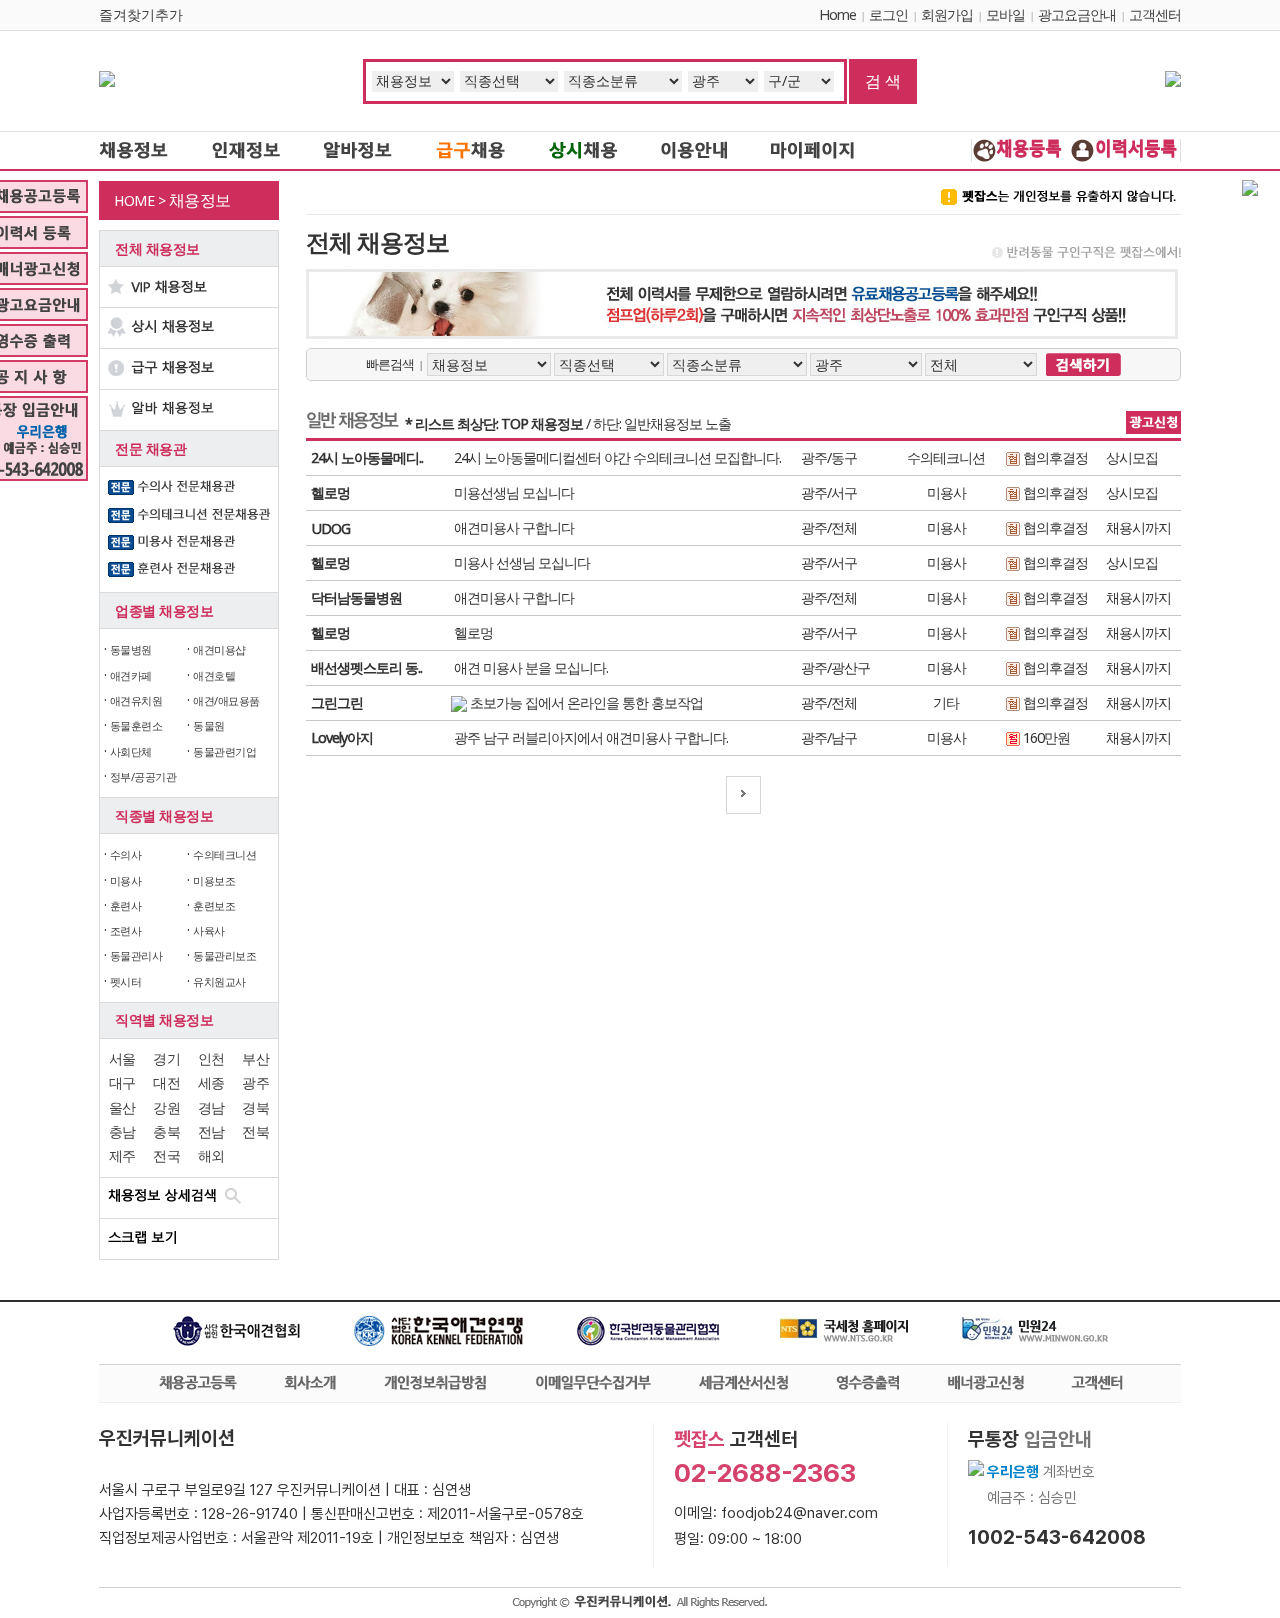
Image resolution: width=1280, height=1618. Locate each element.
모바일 (1005, 14)
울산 (122, 1107)
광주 (255, 1082)
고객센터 (1155, 14)
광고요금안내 (1077, 14)
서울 (122, 1058)
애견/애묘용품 (226, 700)
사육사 (209, 930)
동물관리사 (136, 955)
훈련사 (126, 905)
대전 (166, 1082)
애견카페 (131, 675)
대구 (122, 1082)
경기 (166, 1058)
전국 (166, 1155)
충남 (122, 1131)
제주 (122, 1155)
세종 (211, 1082)
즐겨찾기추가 (141, 14)
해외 (211, 1155)
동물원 (209, 725)
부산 (255, 1058)
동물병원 (131, 649)
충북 (166, 1131)
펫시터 (126, 981)
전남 (211, 1131)
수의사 (126, 854)
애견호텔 (214, 675)
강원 (166, 1107)
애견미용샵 (219, 649)
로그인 (888, 14)
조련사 (126, 930)
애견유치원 (136, 700)
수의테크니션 (224, 854)
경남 (211, 1107)
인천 (211, 1058)
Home (837, 14)
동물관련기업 (224, 751)
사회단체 (131, 751)
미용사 (126, 880)
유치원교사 (219, 981)
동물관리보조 (224, 955)
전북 (255, 1131)
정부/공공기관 (143, 776)
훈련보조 (214, 905)
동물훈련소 (136, 725)
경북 (255, 1107)
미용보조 (214, 880)
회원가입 (947, 14)
